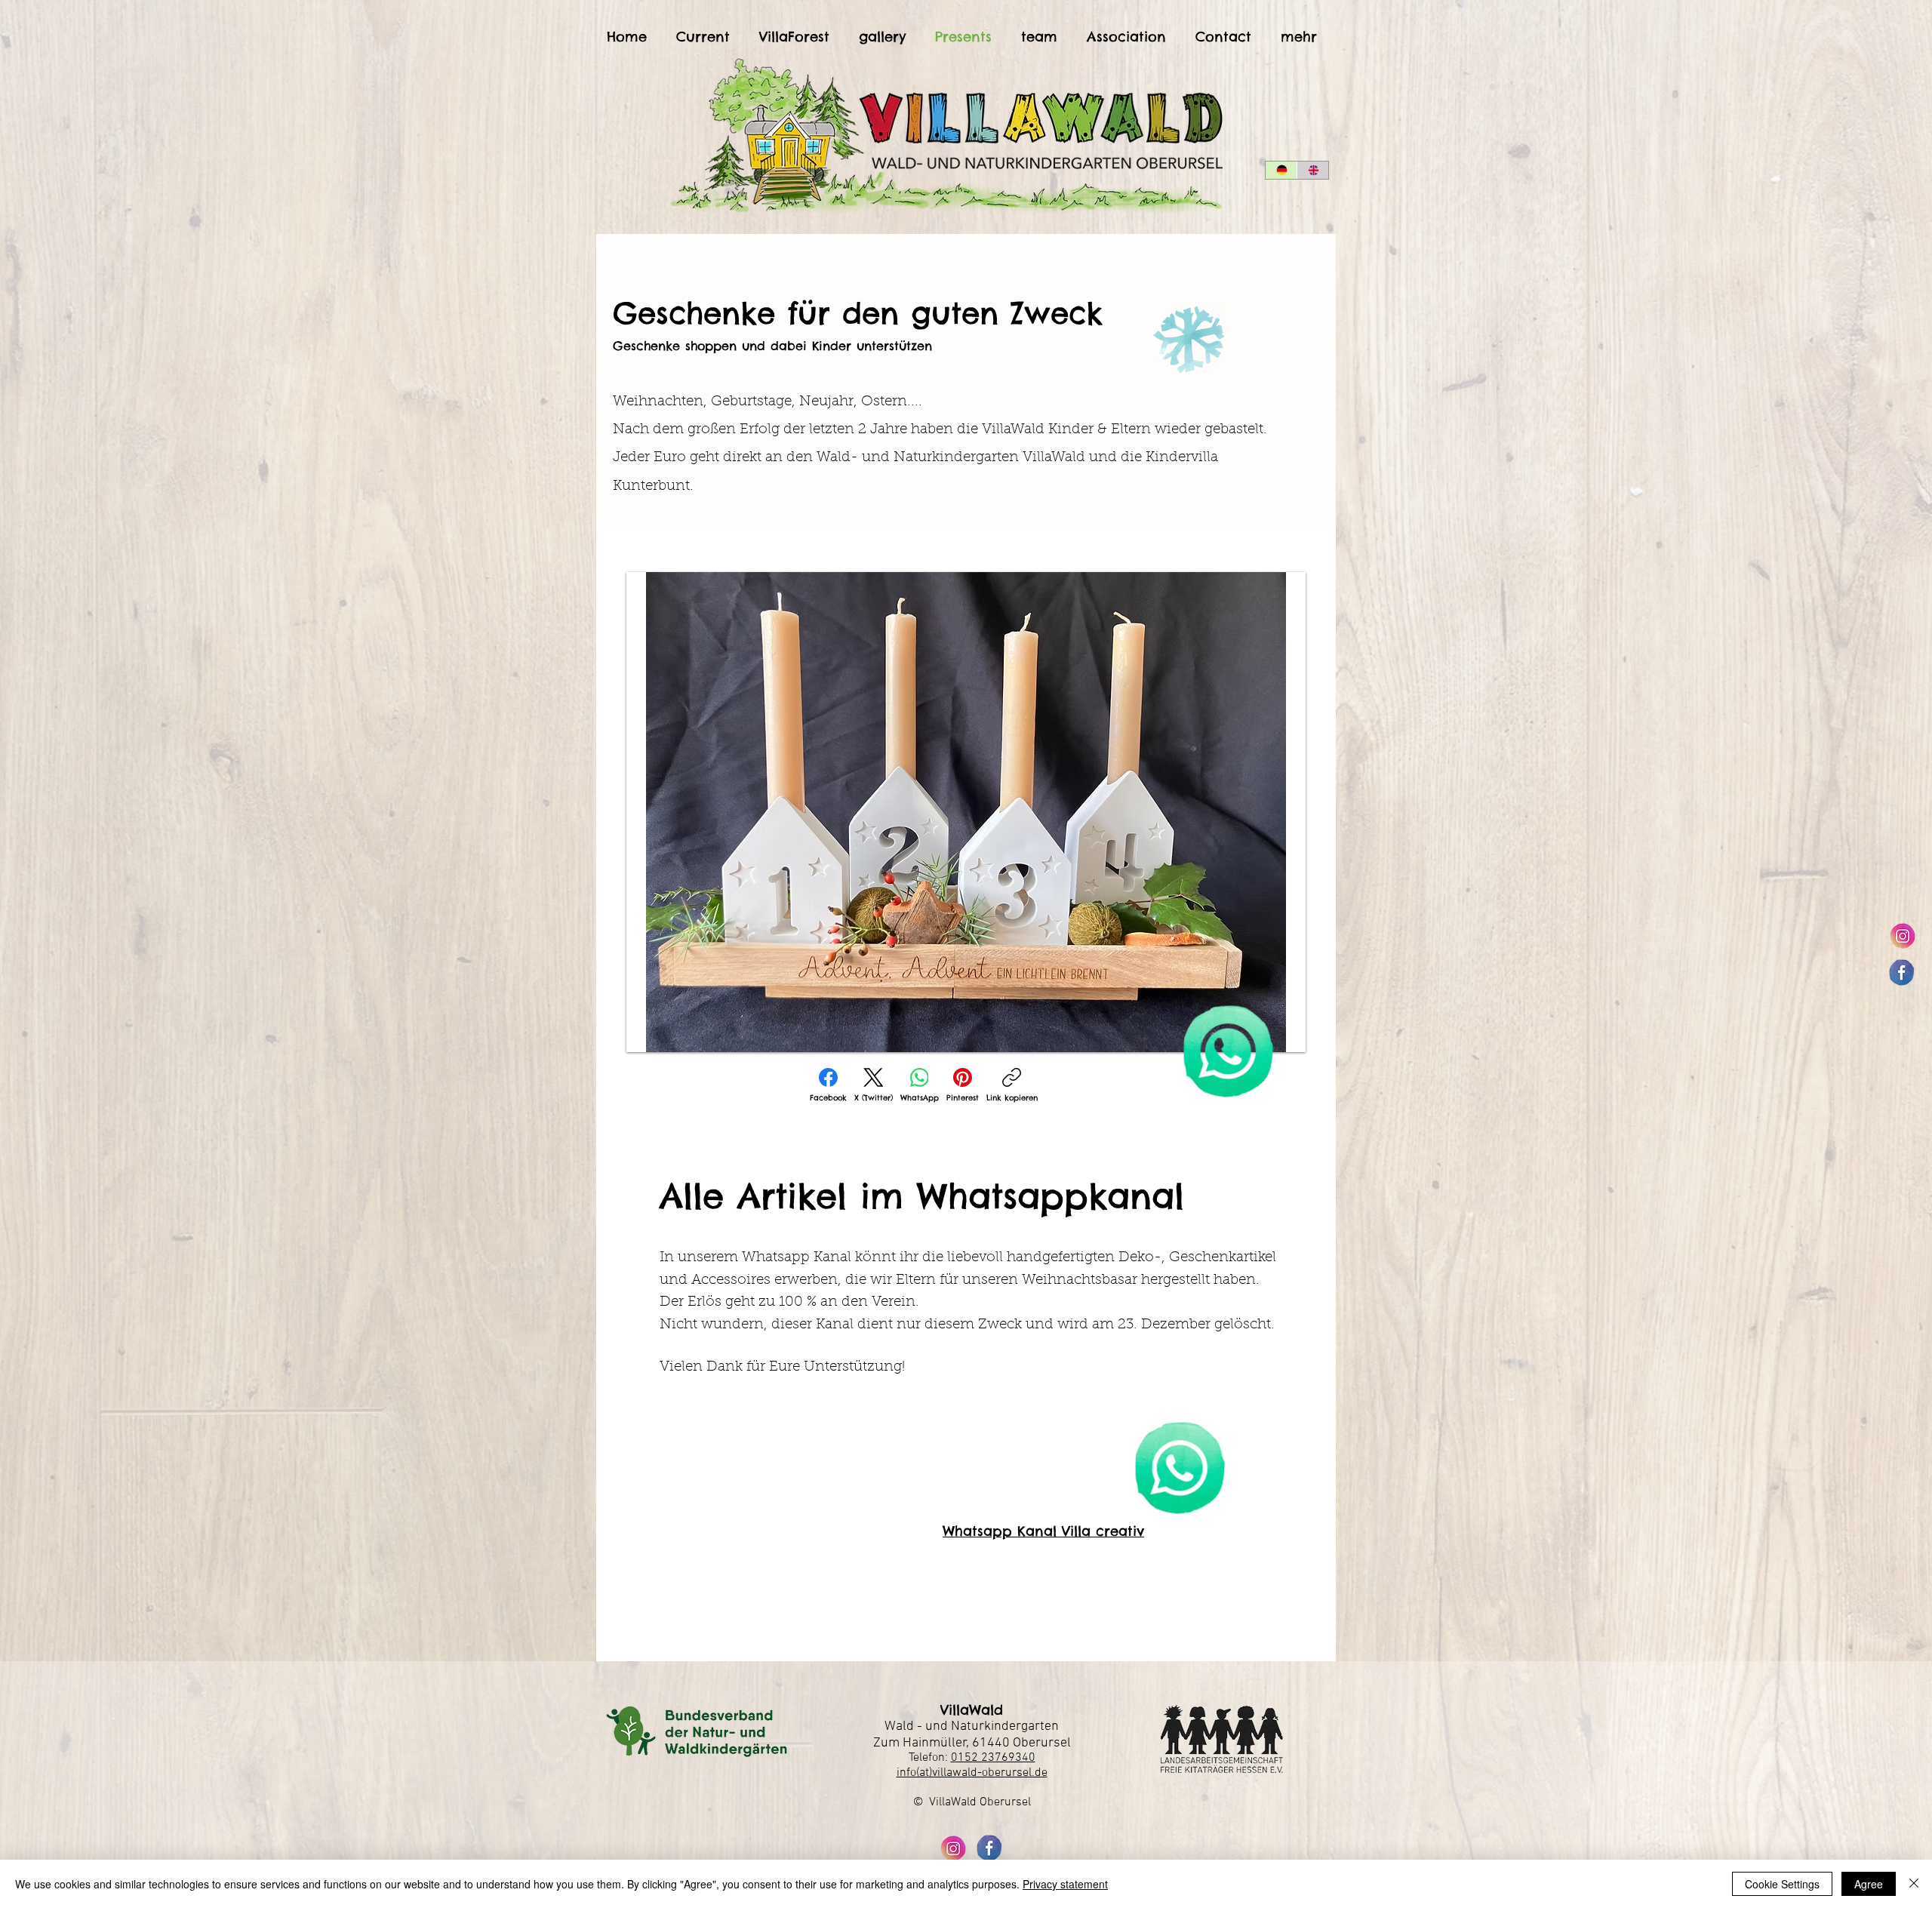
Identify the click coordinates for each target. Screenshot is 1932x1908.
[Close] (1914, 1884)
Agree (1869, 1884)
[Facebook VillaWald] (1902, 972)
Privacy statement (1065, 1884)
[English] (1312, 170)
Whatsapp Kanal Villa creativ (1043, 1531)
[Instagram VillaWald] (1902, 936)
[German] (1281, 170)
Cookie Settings (1782, 1884)
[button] (966, 812)
